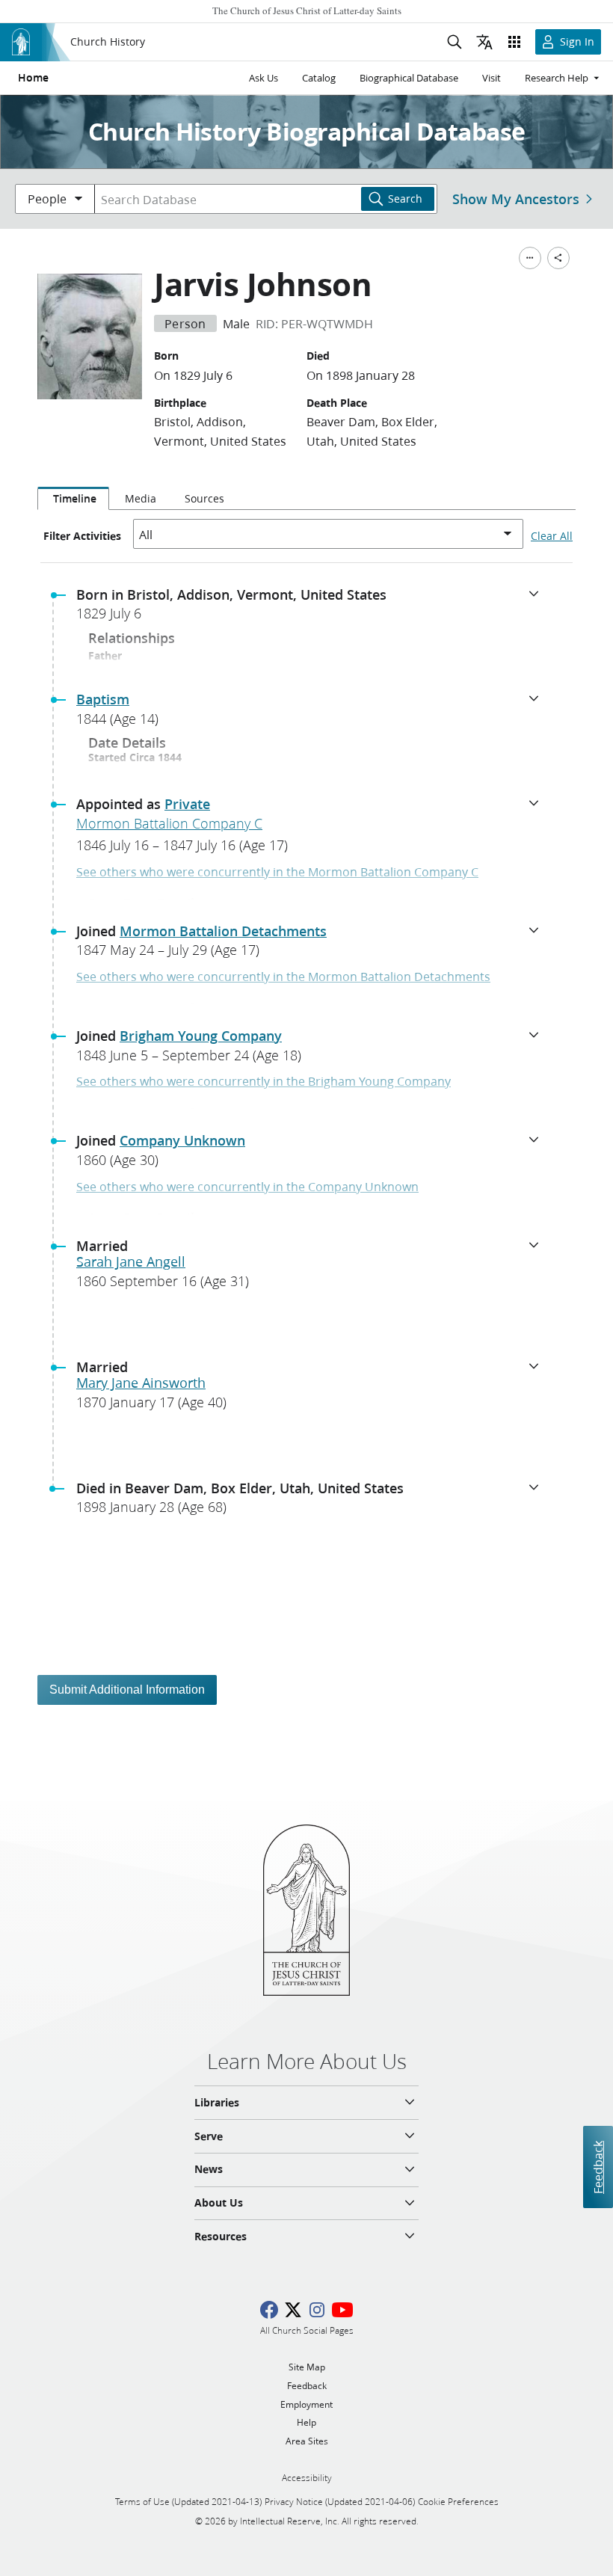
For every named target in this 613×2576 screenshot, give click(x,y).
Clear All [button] (552, 536)
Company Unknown (182, 1140)
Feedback (598, 2167)
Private (187, 804)
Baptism (103, 699)
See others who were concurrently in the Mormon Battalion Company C (277, 872)
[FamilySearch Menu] (530, 258)
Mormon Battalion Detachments (223, 931)
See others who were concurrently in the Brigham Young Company (264, 1081)
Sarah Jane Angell (131, 1261)
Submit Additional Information (127, 1690)
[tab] (73, 499)
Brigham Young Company (201, 1036)
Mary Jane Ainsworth (141, 1383)
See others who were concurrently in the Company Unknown (247, 1186)
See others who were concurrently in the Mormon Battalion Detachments (283, 976)
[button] (312, 609)
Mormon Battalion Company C (169, 823)
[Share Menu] (558, 258)
